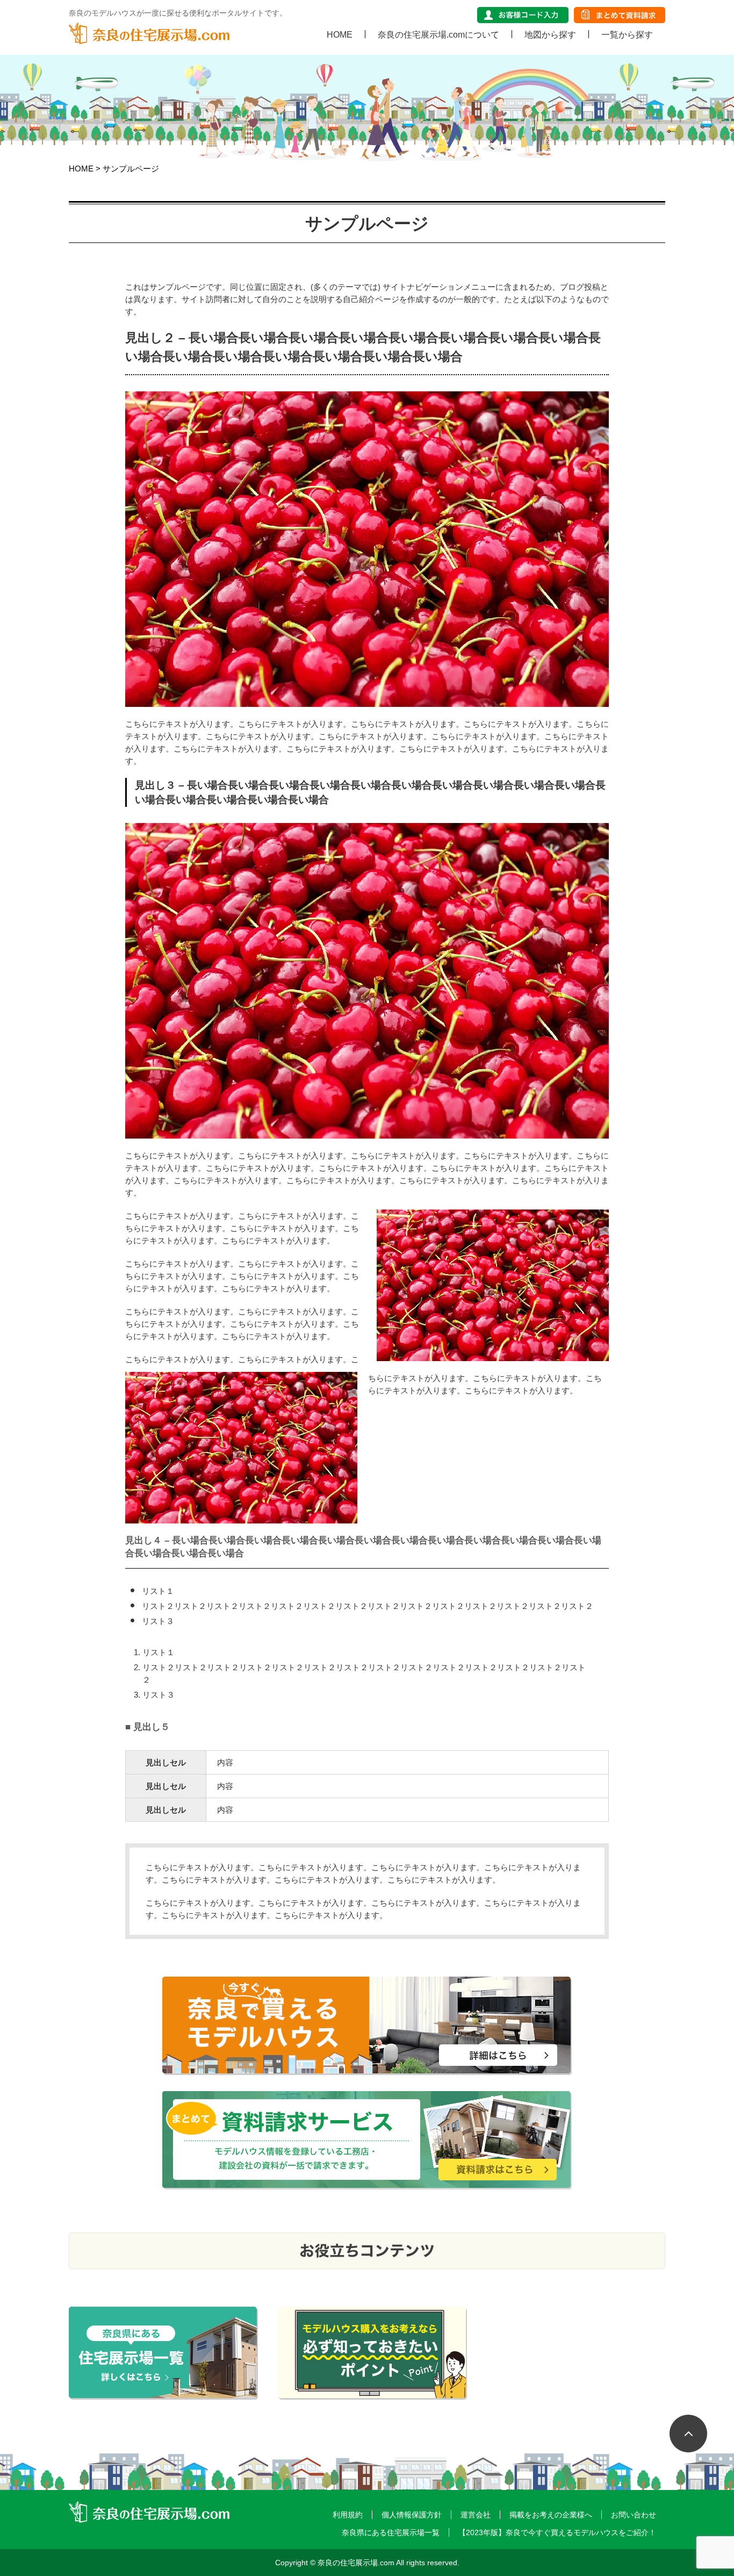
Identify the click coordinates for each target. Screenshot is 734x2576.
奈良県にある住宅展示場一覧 (391, 2532)
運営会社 (476, 2515)
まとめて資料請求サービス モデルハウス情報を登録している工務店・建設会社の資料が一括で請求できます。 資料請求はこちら (367, 2140)
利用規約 (348, 2515)
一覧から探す (627, 34)
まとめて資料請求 (620, 15)
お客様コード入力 (523, 15)
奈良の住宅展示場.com (149, 33)
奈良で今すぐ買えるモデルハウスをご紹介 (367, 2026)
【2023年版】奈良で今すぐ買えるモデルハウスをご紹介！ (557, 2532)
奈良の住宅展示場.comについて (438, 34)
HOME (340, 34)
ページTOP (696, 2442)
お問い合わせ (634, 2515)
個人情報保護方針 (412, 2515)
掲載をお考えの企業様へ (551, 2515)
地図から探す (550, 34)
